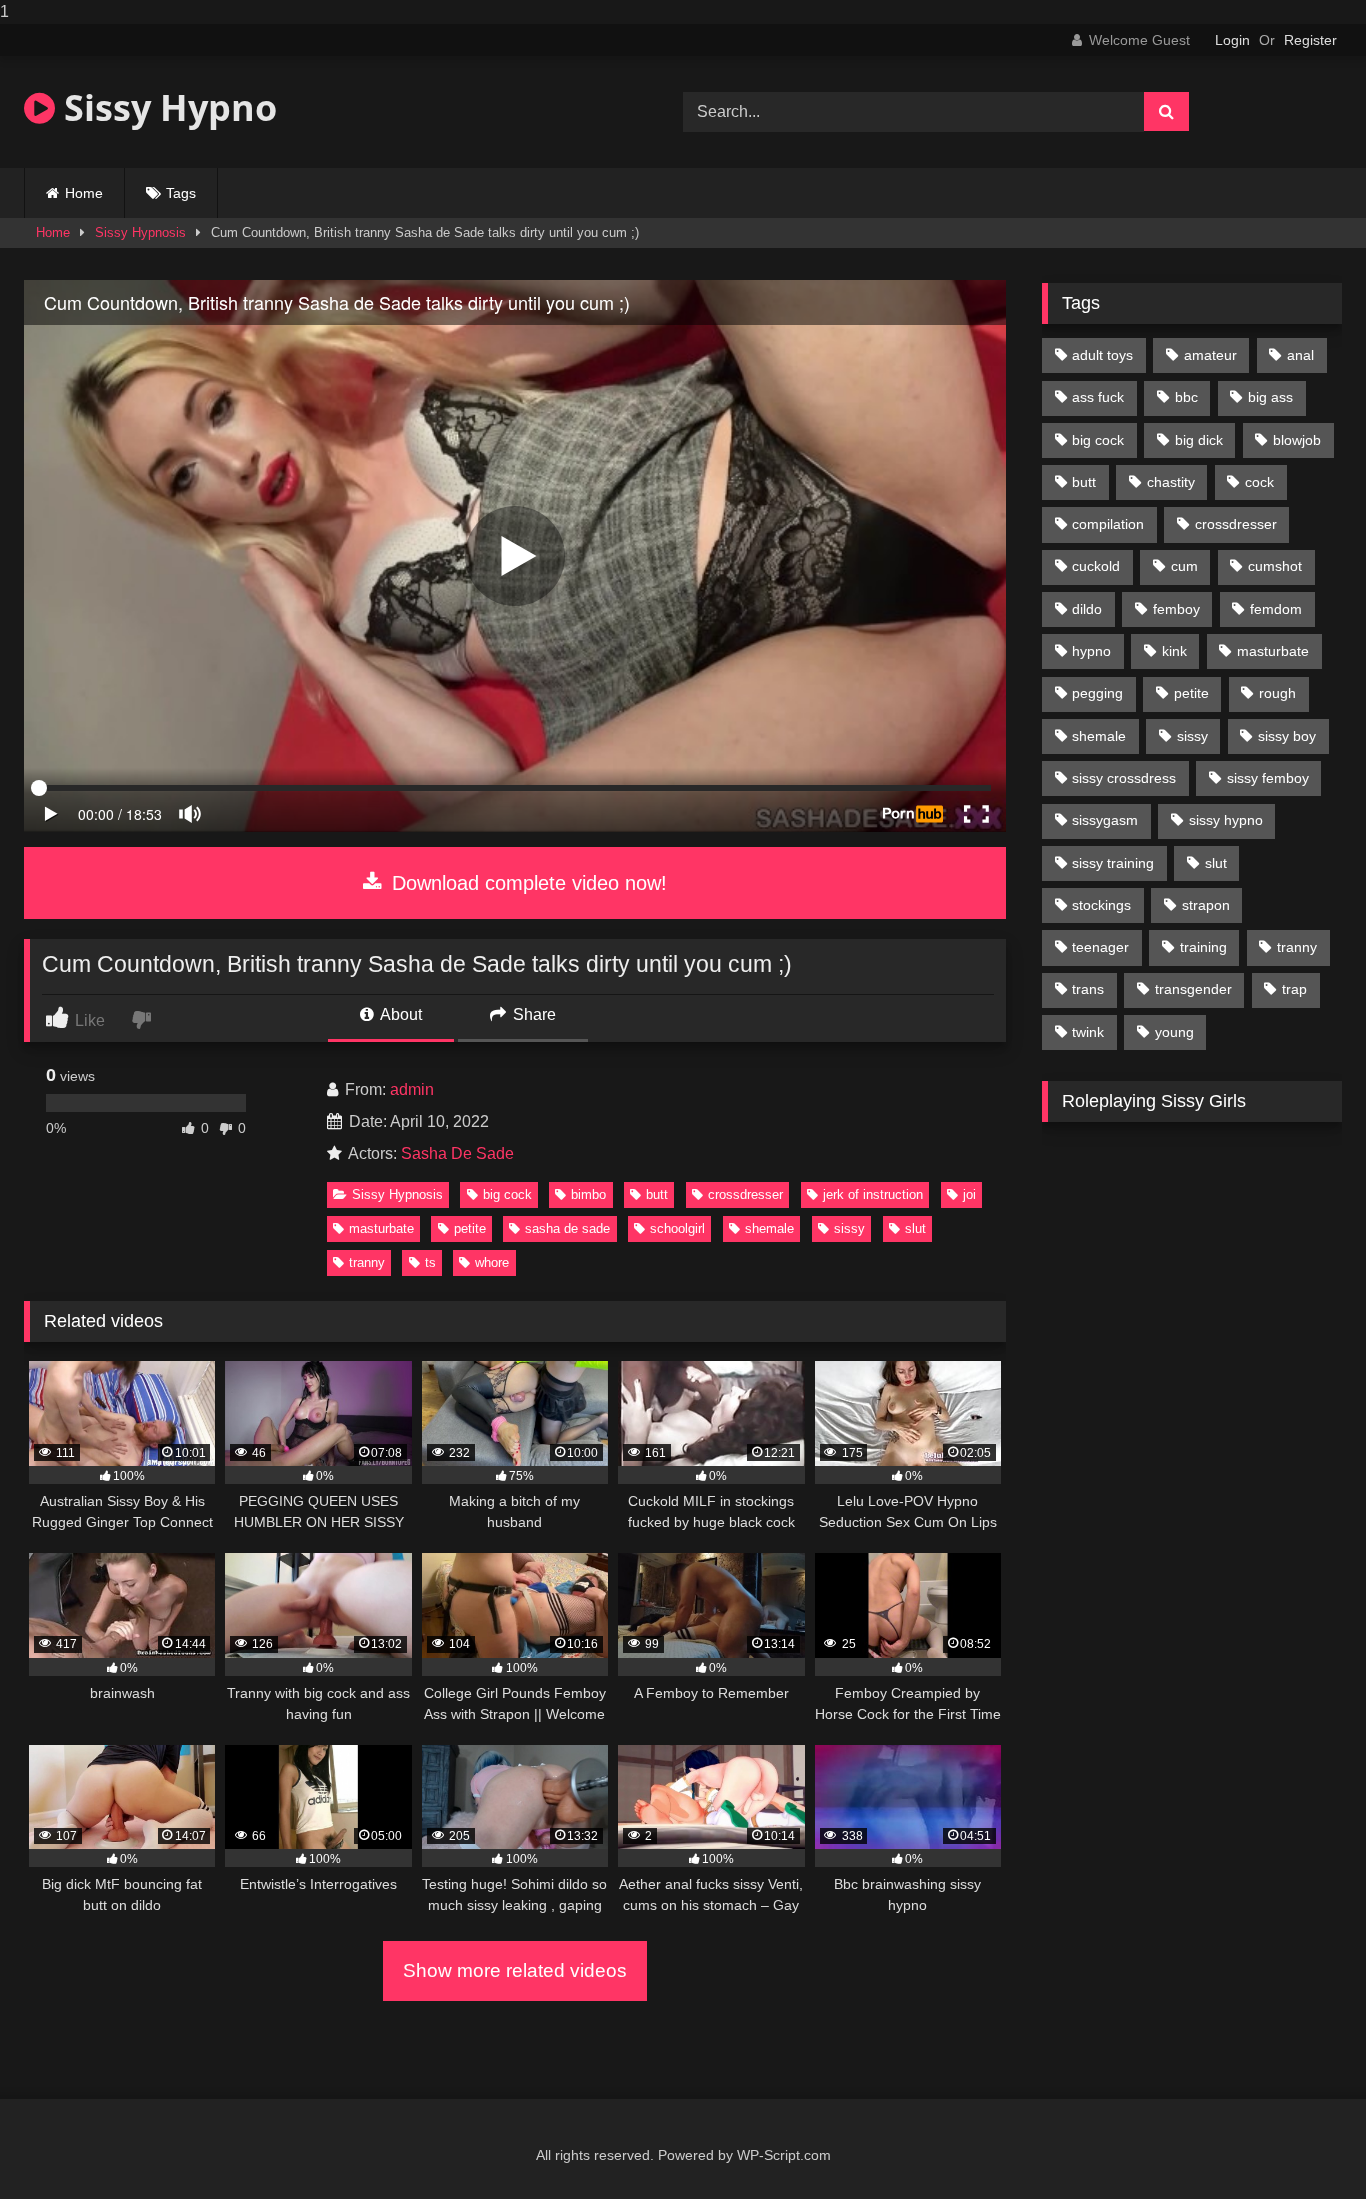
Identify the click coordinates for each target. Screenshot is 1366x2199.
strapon (1206, 905)
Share (532, 1014)
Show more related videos (515, 1970)
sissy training (1113, 863)
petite (470, 1228)
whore (492, 1262)
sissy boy (1287, 736)
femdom (1276, 609)
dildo (1087, 609)
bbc (1186, 397)
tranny (367, 1262)
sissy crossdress (1124, 778)
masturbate (381, 1228)
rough (1277, 693)
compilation (1108, 524)
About (399, 1014)
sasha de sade (567, 1228)
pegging (1097, 693)
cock (1259, 482)
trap (1294, 989)
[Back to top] (1304, 2143)
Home (84, 193)
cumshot (1275, 566)
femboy (1176, 609)
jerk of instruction (873, 1194)
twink (1088, 1032)
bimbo (588, 1194)
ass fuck (1098, 397)
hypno (1091, 651)
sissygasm (1105, 820)
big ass (1270, 397)
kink (1174, 651)
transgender (1193, 989)
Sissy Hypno (166, 107)
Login (1232, 40)
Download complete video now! (526, 883)
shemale (769, 1228)
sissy (849, 1228)
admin (412, 1089)
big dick (1199, 440)
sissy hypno (1226, 820)
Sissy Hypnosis (140, 232)
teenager (1100, 947)
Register (1310, 40)
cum (1184, 566)
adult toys (1102, 355)
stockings (1101, 905)
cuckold (1096, 566)
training (1203, 947)
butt (657, 1194)
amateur (1210, 355)
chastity (1171, 482)
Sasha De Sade (457, 1153)
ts (430, 1262)
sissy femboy (1268, 778)
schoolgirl (677, 1228)
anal (1300, 355)
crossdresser (745, 1194)
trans (1088, 989)
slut (915, 1228)
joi (969, 1194)
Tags (181, 193)
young (1174, 1032)
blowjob (1297, 440)
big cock (507, 1194)
